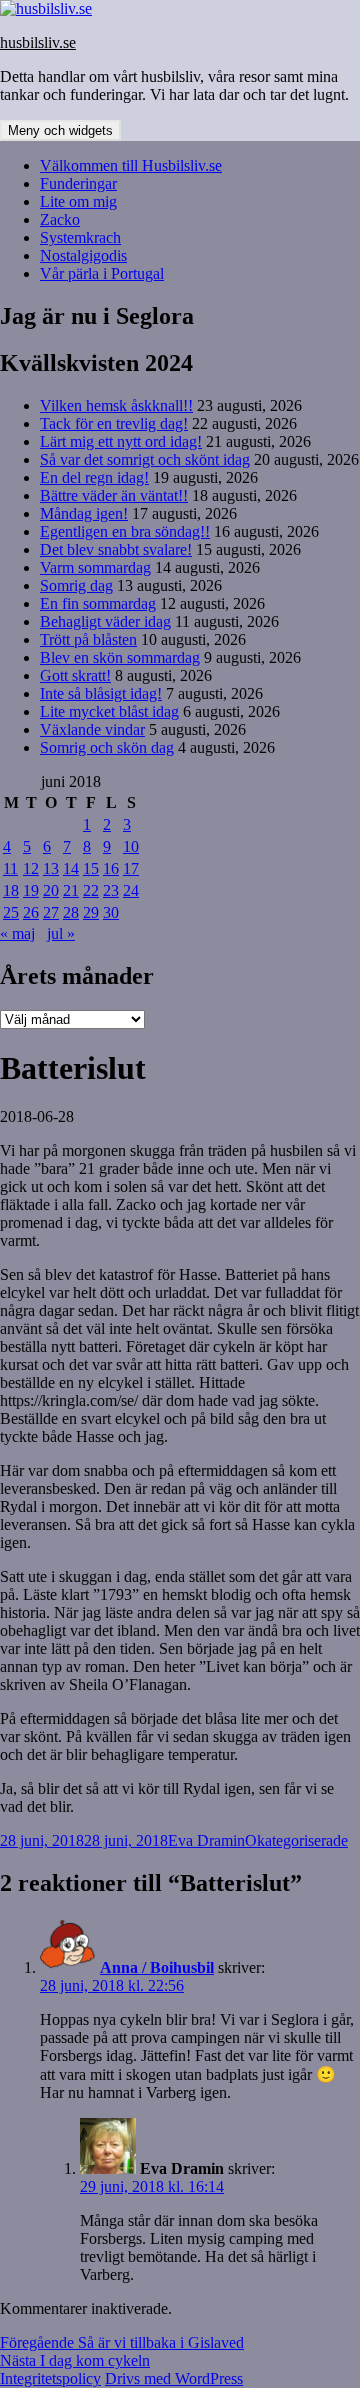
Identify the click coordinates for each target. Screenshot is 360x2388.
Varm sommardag (95, 567)
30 (111, 912)
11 (10, 868)
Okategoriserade (296, 1840)
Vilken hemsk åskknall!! (116, 405)
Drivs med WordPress (174, 2378)
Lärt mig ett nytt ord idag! (121, 441)
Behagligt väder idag (105, 621)
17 (131, 868)
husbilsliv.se (38, 42)
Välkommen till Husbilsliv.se (131, 165)
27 (51, 912)
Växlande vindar (92, 729)
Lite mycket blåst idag (109, 711)
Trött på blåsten (88, 639)
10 (131, 846)
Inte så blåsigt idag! (101, 693)
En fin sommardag (98, 603)
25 (11, 912)
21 (71, 890)
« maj (17, 933)
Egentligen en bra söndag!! (125, 531)
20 (51, 890)
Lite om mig (78, 201)
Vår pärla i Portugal (102, 273)
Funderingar (78, 183)
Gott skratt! (75, 675)
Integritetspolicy (50, 2378)
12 (31, 868)
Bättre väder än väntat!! (114, 495)
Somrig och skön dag (107, 747)
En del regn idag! (94, 477)
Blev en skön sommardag (120, 657)
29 (91, 912)
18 (11, 890)
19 (31, 890)
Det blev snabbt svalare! (116, 549)
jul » (61, 933)
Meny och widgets (60, 130)
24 (131, 890)
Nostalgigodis (83, 255)
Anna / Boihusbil (157, 1967)
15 (91, 868)
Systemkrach (80, 237)
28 (71, 912)
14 (71, 868)
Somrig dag (76, 585)
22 (91, 890)
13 (51, 868)
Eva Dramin (206, 1840)
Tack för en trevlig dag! (114, 423)
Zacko (60, 219)
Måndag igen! (84, 513)
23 (111, 890)
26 (31, 912)
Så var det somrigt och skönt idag (145, 459)
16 (111, 868)
